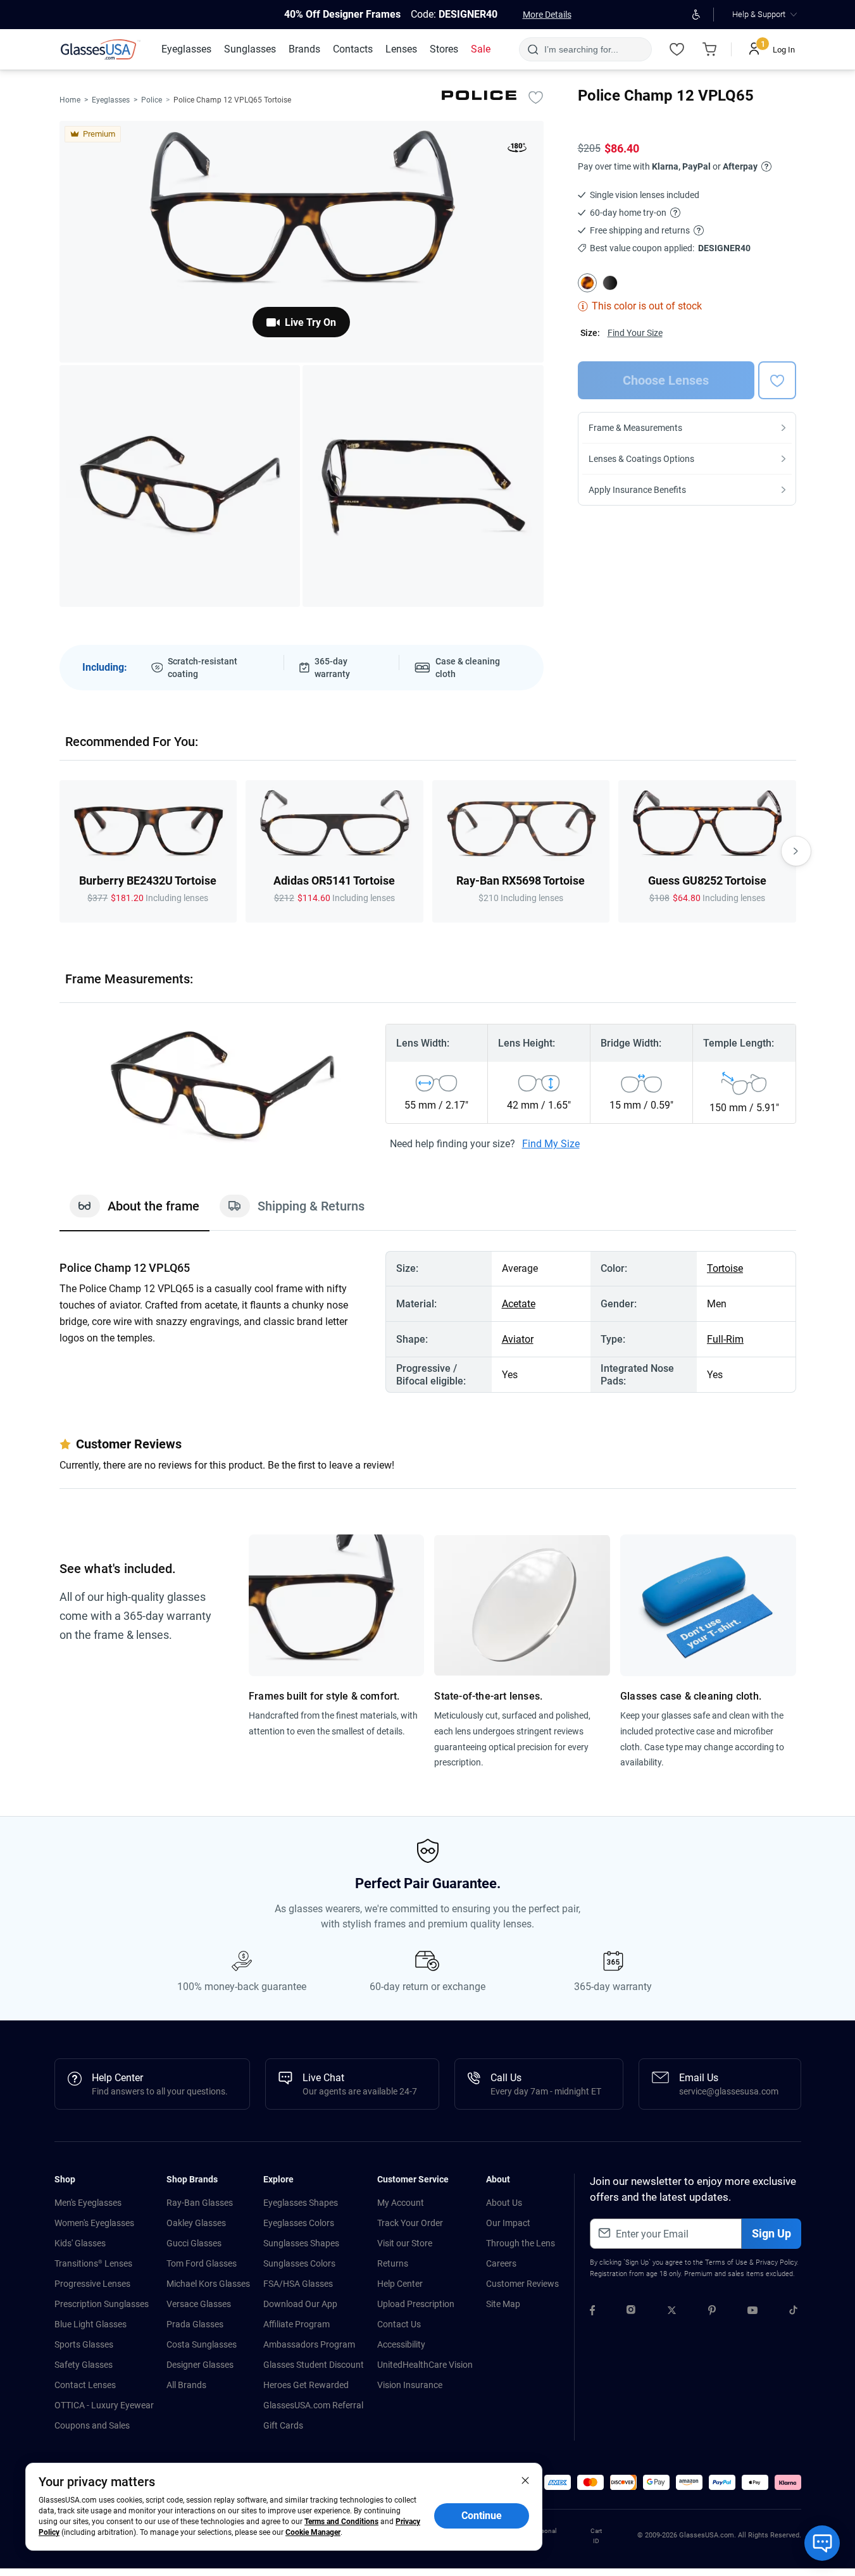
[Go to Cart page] (710, 49)
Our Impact (508, 2223)
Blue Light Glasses (90, 2324)
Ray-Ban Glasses (200, 2203)
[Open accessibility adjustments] (696, 15)
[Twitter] (672, 2312)
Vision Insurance (410, 2385)
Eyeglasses (111, 100)
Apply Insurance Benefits (637, 490)
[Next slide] (796, 851)
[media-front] (302, 242)
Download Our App (300, 2304)
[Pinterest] (712, 2312)
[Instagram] (631, 2312)
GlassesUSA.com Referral (313, 2405)
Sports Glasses (84, 2344)
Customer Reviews (522, 2284)
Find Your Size (635, 333)
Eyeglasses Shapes (301, 2203)
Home (70, 100)
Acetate (519, 1304)
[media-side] (423, 486)
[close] (525, 2480)
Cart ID (596, 2536)
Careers (501, 2263)
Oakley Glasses (196, 2223)
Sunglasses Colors (299, 2263)
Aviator (518, 1339)
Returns (393, 2263)
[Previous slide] (59, 851)
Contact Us (399, 2324)
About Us (504, 2203)
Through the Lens (521, 2243)
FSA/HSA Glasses (298, 2284)
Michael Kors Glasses (208, 2284)
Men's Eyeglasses (88, 2203)
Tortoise (725, 1268)
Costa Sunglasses (202, 2344)
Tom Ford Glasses (202, 2263)
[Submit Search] (533, 49)
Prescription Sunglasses (102, 2304)
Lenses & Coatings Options (641, 459)
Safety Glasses (84, 2365)
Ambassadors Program (309, 2344)
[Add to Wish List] (536, 97)
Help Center (400, 2284)
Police (152, 100)
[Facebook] (592, 2312)
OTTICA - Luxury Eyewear (104, 2405)
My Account (401, 2203)
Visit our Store (405, 2243)
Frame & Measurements (635, 428)
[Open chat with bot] (822, 2543)
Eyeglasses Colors (299, 2223)
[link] (101, 49)
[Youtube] (752, 2312)
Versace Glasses (199, 2304)
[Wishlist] (677, 49)
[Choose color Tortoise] (587, 283)
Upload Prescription (416, 2304)
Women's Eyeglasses (94, 2223)
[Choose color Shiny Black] (610, 283)
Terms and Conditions (341, 2522)
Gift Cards (283, 2425)
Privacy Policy (776, 2262)
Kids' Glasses (80, 2243)
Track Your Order (410, 2223)
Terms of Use (726, 2262)
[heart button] (777, 380)
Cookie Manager (313, 2532)
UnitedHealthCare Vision (425, 2365)
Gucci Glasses (194, 2243)
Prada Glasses (195, 2324)
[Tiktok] (793, 2312)
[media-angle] (180, 486)
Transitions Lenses (93, 2263)
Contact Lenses (85, 2385)
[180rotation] (517, 150)
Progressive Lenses (92, 2284)
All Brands (186, 2385)
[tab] (134, 1212)
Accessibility (401, 2344)
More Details (547, 15)
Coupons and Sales (92, 2425)
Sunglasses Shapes (301, 2243)
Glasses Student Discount (314, 2365)
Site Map (503, 2304)
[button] (558, 2482)
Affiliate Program (296, 2324)
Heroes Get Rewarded (306, 2385)
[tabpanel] (428, 1322)
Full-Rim (725, 1339)
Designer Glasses (200, 2365)
